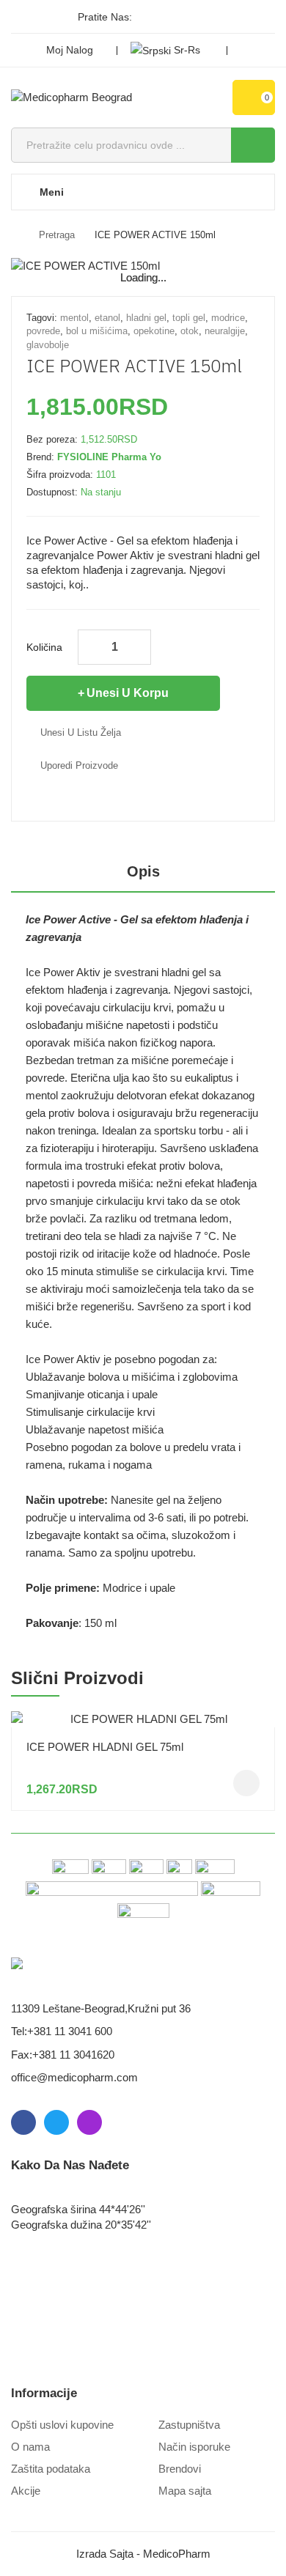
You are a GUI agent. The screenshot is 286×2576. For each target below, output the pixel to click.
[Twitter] (173, 17)
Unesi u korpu (128, 693)
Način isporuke (194, 2447)
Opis (143, 871)
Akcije (26, 2491)
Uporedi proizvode (79, 765)
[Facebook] (148, 17)
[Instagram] (198, 17)
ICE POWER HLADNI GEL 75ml (105, 1747)
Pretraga (57, 235)
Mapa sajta (185, 2491)
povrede (43, 331)
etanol (107, 318)
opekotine (154, 331)
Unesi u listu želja (81, 732)
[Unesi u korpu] (246, 1783)
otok (190, 331)
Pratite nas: (105, 17)
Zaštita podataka (51, 2469)
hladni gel (146, 318)
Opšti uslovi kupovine (62, 2425)
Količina (44, 647)
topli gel (189, 318)
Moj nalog (70, 50)
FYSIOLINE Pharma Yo (109, 457)
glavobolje (48, 345)
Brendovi (180, 2469)
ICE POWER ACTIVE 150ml (155, 235)
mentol (74, 318)
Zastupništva (189, 2425)
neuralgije (225, 331)
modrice (228, 318)
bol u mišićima (97, 331)
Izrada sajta (105, 2554)
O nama (30, 2447)
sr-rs (187, 50)
